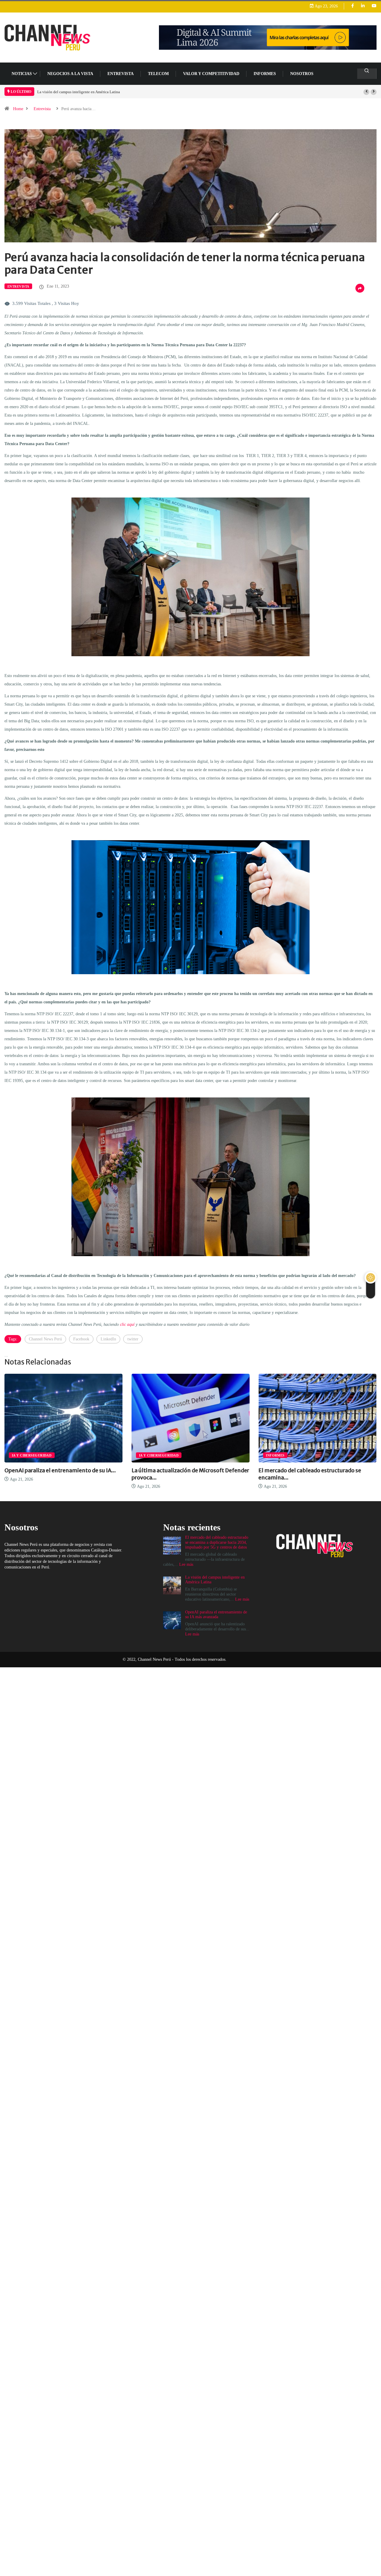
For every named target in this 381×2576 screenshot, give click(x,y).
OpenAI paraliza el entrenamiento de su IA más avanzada (83, 92)
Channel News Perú (45, 1339)
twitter (133, 1339)
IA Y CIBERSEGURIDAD (32, 1455)
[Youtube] (374, 6)
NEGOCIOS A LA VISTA (70, 74)
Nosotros (302, 74)
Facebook (81, 1339)
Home (18, 109)
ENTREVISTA (121, 74)
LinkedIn (108, 1339)
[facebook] (353, 6)
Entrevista (42, 109)
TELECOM (158, 74)
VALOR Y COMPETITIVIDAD (211, 74)
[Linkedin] (363, 6)
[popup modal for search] (367, 74)
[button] (366, 92)
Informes (265, 74)
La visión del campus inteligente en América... (317, 1470)
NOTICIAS (22, 74)
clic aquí (127, 1324)
